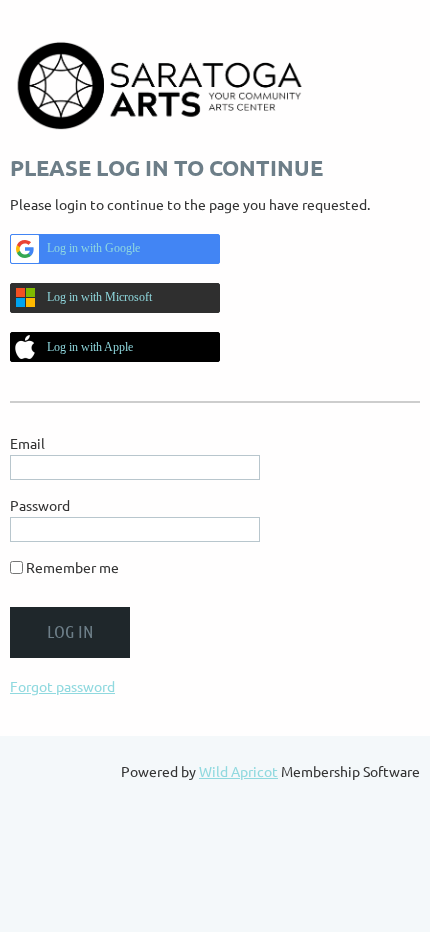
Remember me (72, 567)
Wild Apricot (238, 771)
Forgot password (62, 686)
